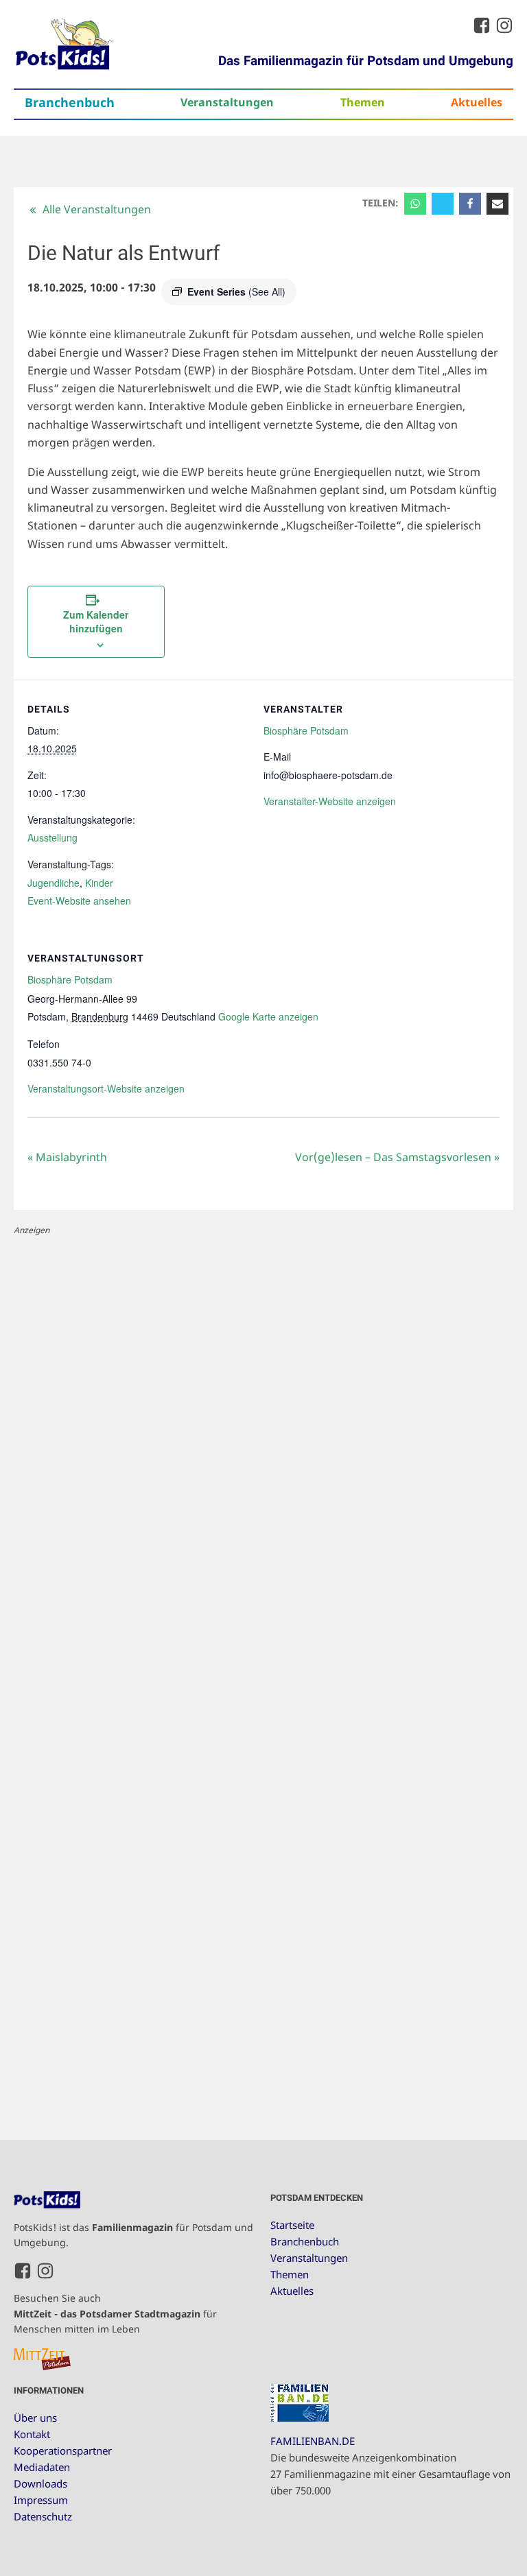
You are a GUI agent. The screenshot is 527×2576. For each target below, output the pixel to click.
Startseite (292, 2225)
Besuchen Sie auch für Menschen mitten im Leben (115, 2313)
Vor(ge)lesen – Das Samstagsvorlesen (397, 1157)
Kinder (99, 883)
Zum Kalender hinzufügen (96, 621)
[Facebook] (470, 204)
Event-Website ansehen (79, 901)
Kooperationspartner (63, 2450)
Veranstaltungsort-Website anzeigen (106, 1088)
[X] (443, 204)
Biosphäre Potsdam (306, 730)
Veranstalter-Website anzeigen (330, 801)
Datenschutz (43, 2516)
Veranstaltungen (227, 102)
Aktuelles (477, 102)
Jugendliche (54, 883)
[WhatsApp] (415, 204)
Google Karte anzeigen (268, 1016)
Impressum (41, 2500)
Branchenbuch (70, 102)
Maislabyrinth (67, 1157)
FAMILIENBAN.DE (313, 2441)
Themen (363, 102)
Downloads (40, 2483)
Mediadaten (42, 2467)
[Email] (497, 204)
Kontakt (32, 2434)
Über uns (35, 2418)
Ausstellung (52, 837)
